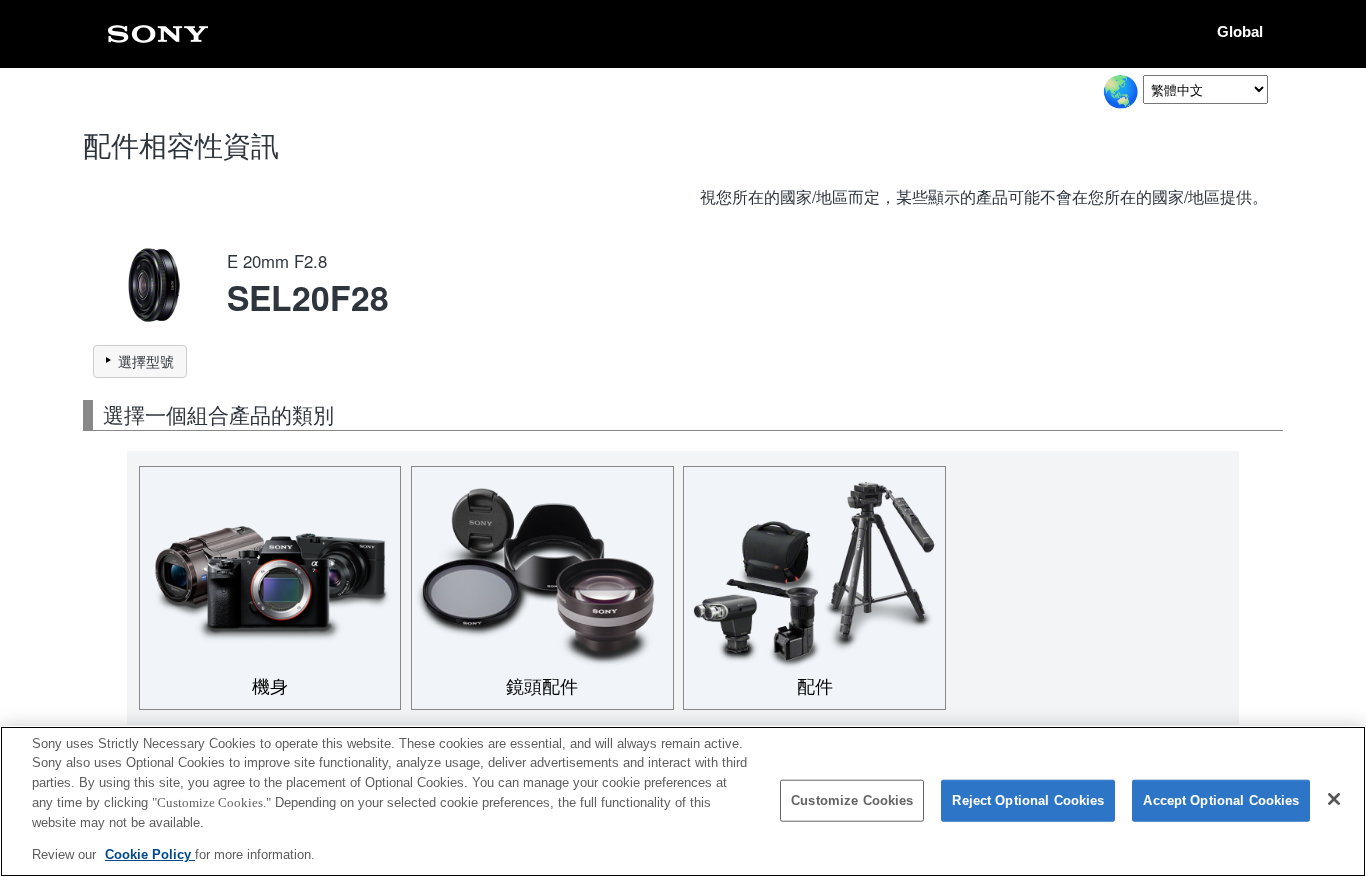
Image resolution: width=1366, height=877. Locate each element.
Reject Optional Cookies (1028, 800)
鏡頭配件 (542, 687)
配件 (815, 687)
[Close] (1334, 799)
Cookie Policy (150, 853)
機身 (270, 687)
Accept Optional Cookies (1221, 800)
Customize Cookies (852, 800)
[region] (683, 801)
